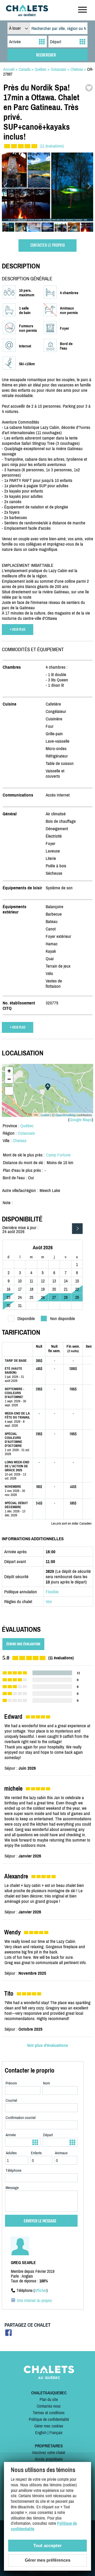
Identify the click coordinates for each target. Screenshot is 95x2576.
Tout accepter (47, 2546)
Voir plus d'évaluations (47, 2045)
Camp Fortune (58, 1155)
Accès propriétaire (49, 2459)
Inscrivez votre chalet (49, 2452)
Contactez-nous (49, 2406)
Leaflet (45, 1115)
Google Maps (81, 1120)
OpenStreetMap (66, 1115)
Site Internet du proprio (34, 2300)
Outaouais (26, 1133)
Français (56, 2433)
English (41, 2433)
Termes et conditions (49, 2413)
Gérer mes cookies (49, 2426)
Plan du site (49, 2399)
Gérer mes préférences (48, 2560)
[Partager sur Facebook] (9, 2334)
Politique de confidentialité (49, 2419)
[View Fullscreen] (9, 1091)
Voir (49, 1602)
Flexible (52, 1592)
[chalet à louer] (27, 15)
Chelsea (20, 1141)
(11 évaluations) (52, 146)
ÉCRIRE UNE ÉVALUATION (23, 1644)
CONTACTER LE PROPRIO (47, 245)
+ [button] (9, 1071)
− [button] (9, 1079)
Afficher (41, 2290)
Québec (27, 1126)
